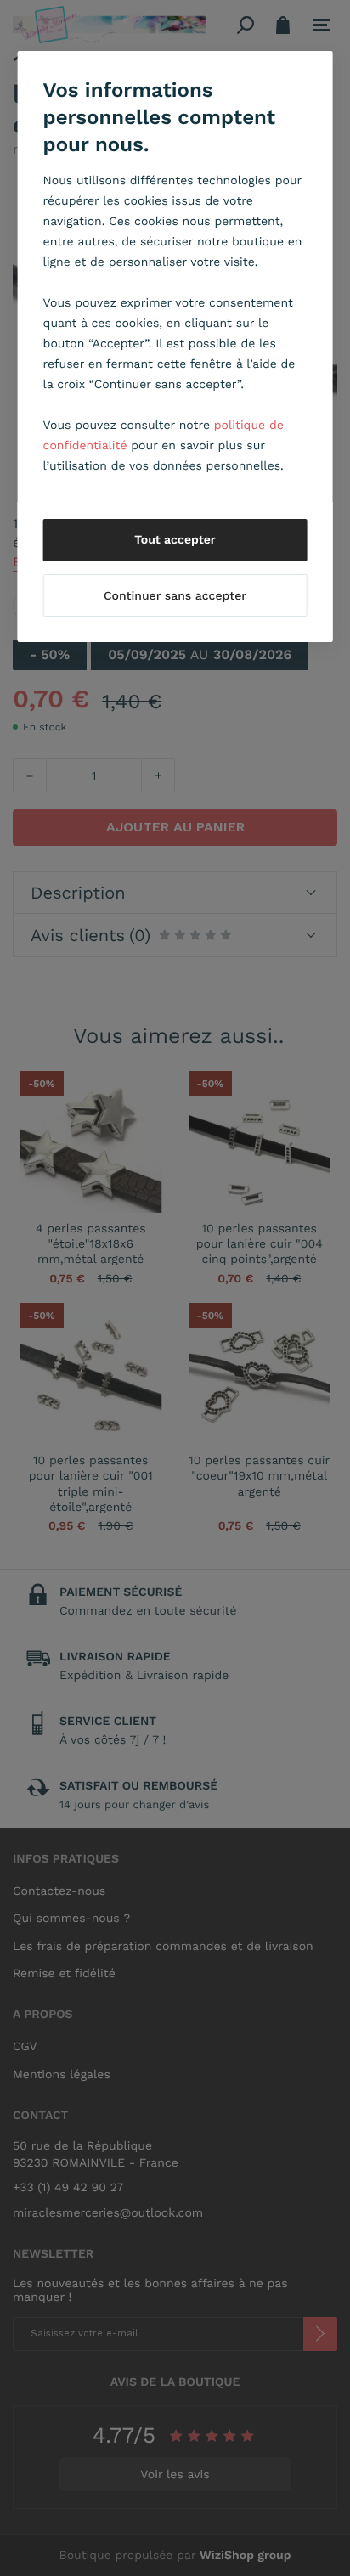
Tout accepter (175, 540)
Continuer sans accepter (175, 596)
